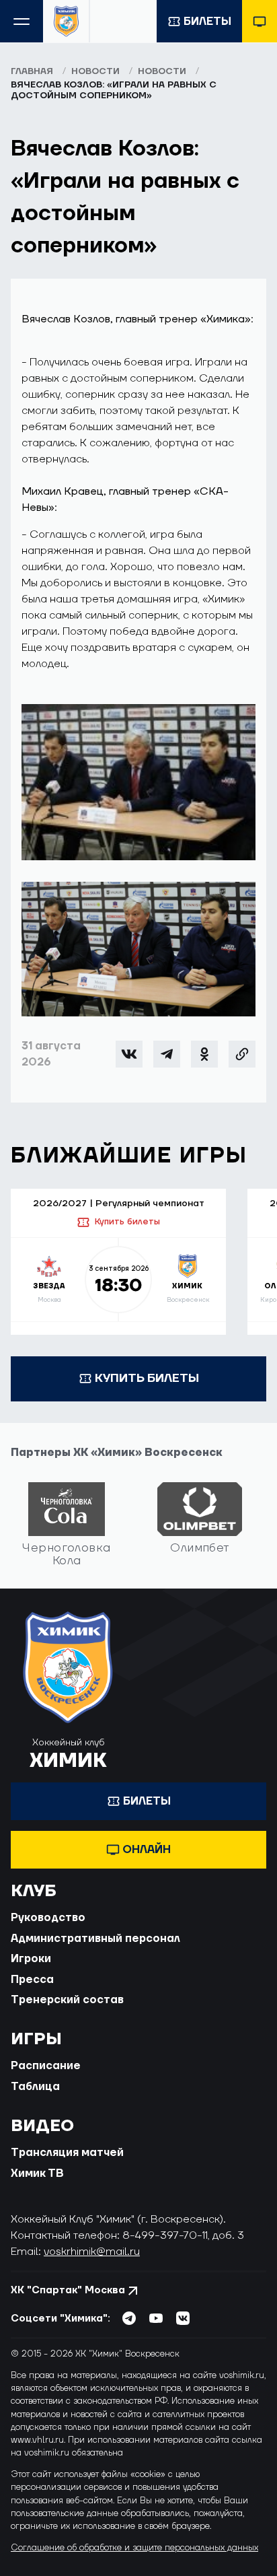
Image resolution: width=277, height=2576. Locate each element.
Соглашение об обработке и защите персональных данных (134, 2548)
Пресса (32, 1980)
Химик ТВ (37, 2173)
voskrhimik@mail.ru (92, 2252)
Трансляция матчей (67, 2153)
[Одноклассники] (204, 1054)
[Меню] (22, 21)
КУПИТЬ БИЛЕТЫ (147, 1378)
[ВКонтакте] (129, 1054)
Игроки (31, 1959)
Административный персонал (95, 1939)
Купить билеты (127, 1222)
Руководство (48, 1918)
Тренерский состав (67, 2000)
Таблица (35, 2087)
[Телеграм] (167, 1054)
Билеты (207, 22)
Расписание (46, 2066)
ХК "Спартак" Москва (68, 2290)
